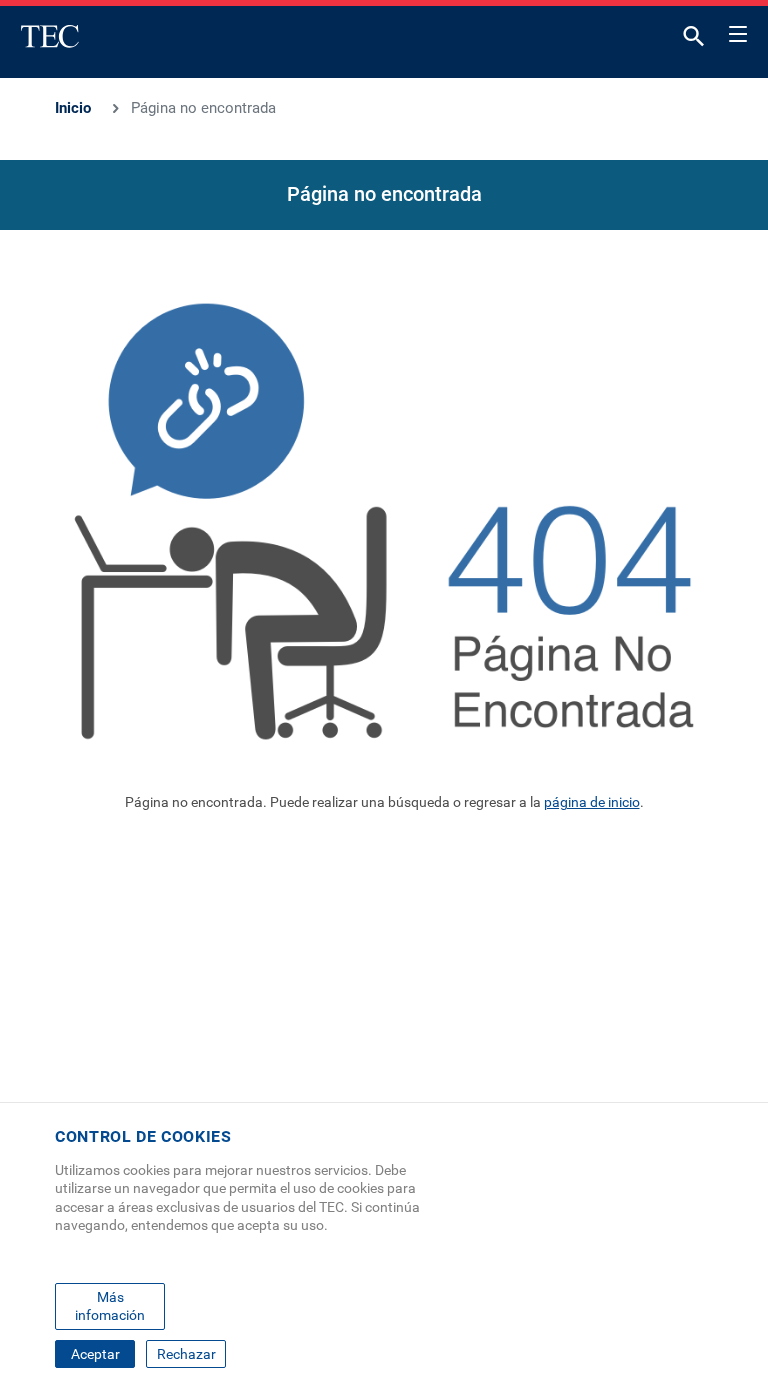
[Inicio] (50, 36)
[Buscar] (694, 40)
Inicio (73, 108)
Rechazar (186, 1354)
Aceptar (95, 1354)
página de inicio (592, 802)
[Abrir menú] (738, 31)
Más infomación (110, 1306)
